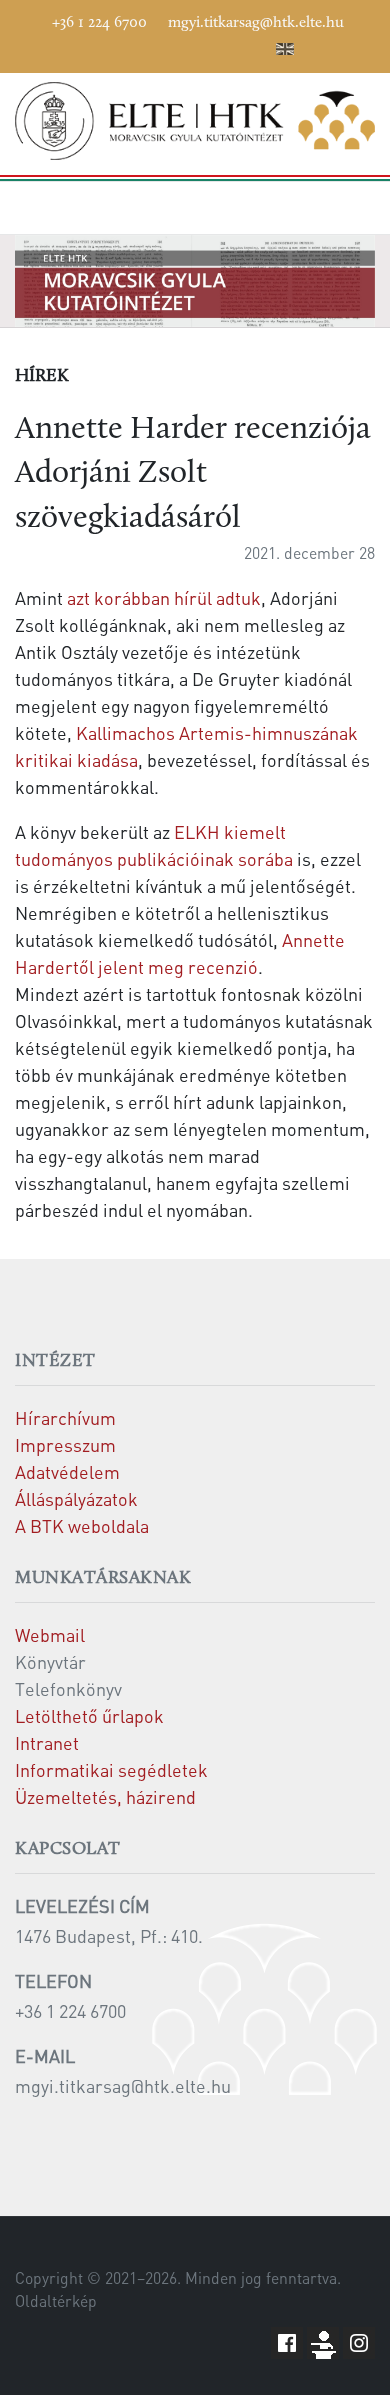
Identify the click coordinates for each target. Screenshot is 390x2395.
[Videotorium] (136, 46)
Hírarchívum (65, 1417)
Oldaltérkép (56, 2301)
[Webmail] (256, 46)
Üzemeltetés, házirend (105, 1796)
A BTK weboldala (82, 1525)
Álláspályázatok (76, 1498)
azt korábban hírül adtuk (164, 597)
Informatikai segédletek (111, 1769)
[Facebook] (106, 46)
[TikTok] (226, 46)
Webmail (50, 1634)
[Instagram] (196, 46)
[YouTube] (166, 46)
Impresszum (65, 1444)
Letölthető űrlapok (89, 1715)
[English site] (285, 52)
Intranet (47, 1742)
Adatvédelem (67, 1471)
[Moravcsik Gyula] (195, 121)
